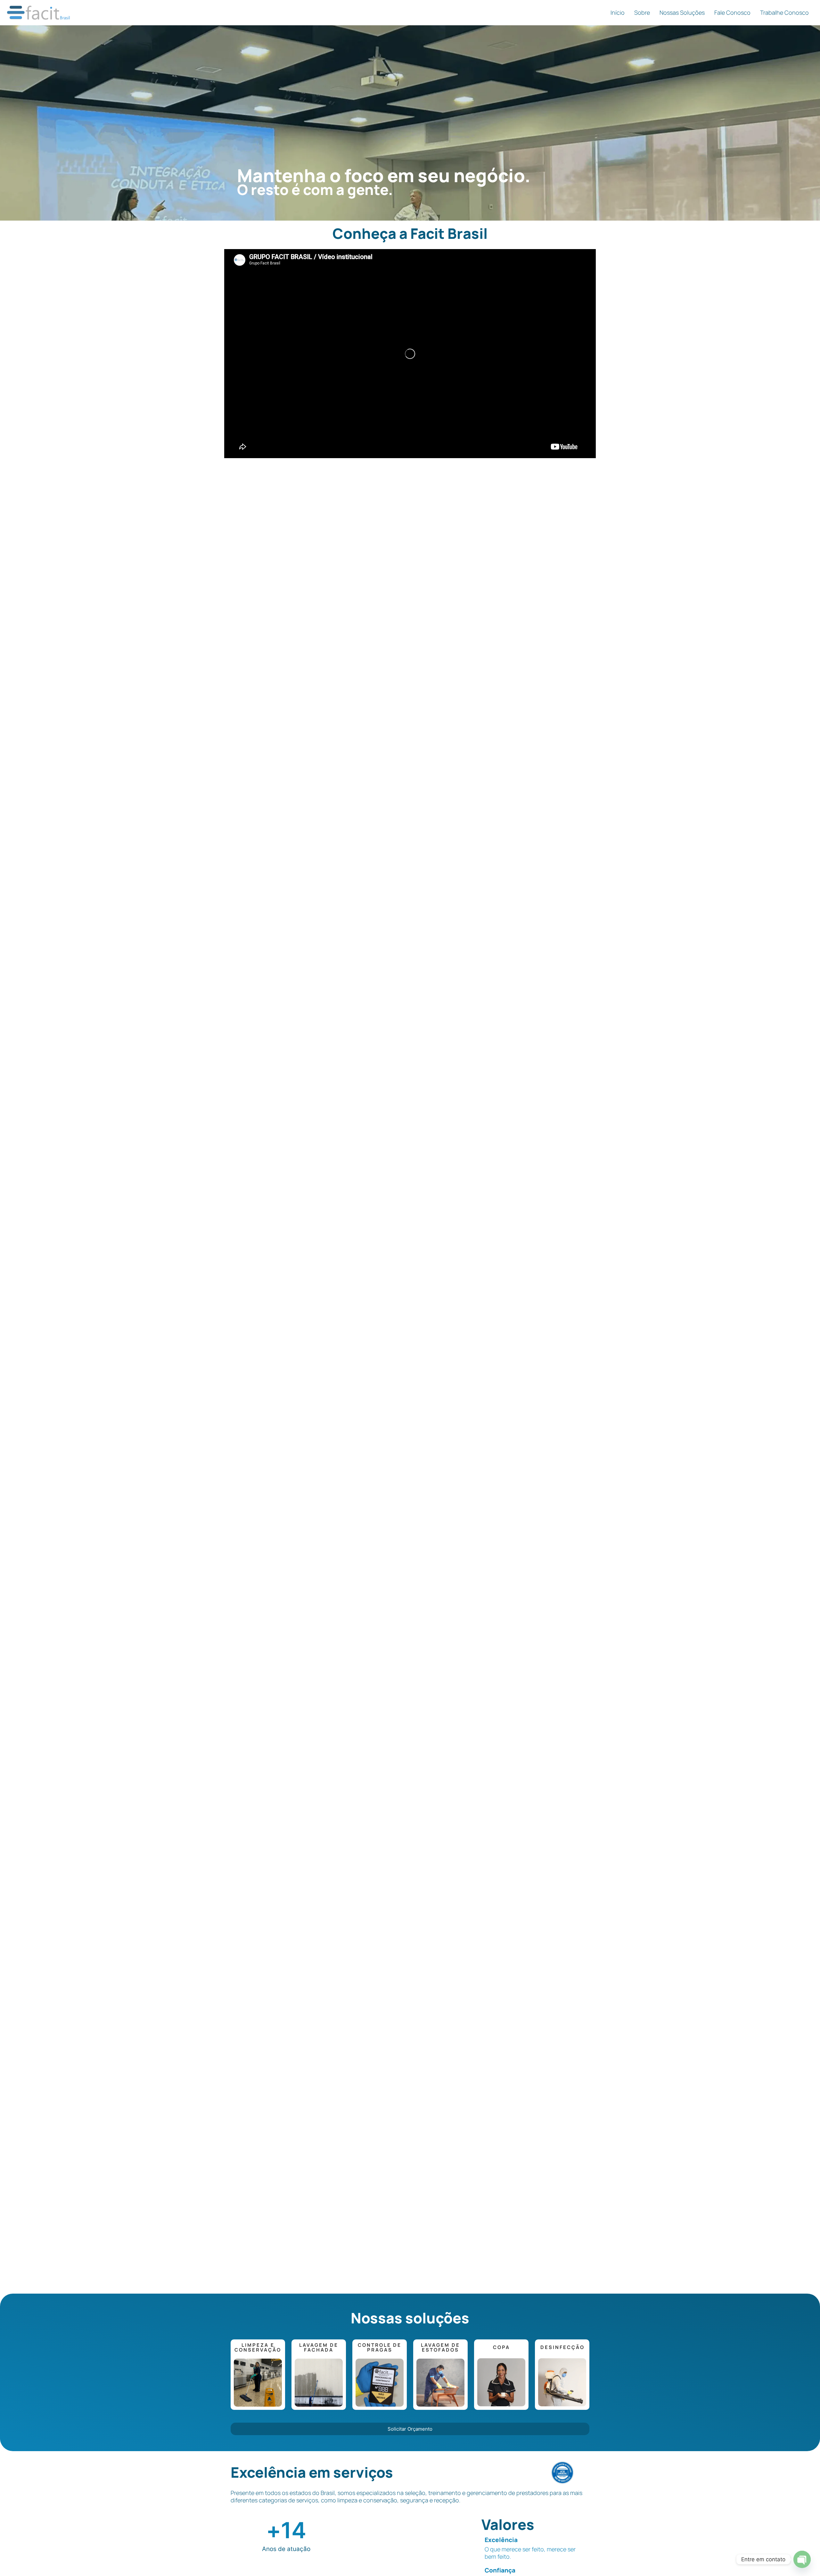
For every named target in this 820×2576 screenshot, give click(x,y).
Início (618, 13)
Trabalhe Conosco (784, 13)
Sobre (642, 13)
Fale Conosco (732, 13)
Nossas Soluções (682, 13)
